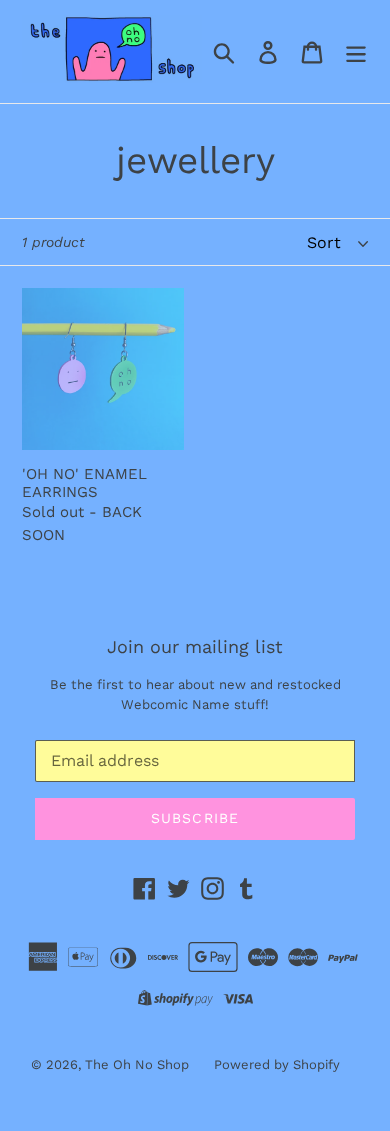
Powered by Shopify (277, 1064)
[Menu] (356, 51)
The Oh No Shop (137, 1064)
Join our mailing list (195, 646)
